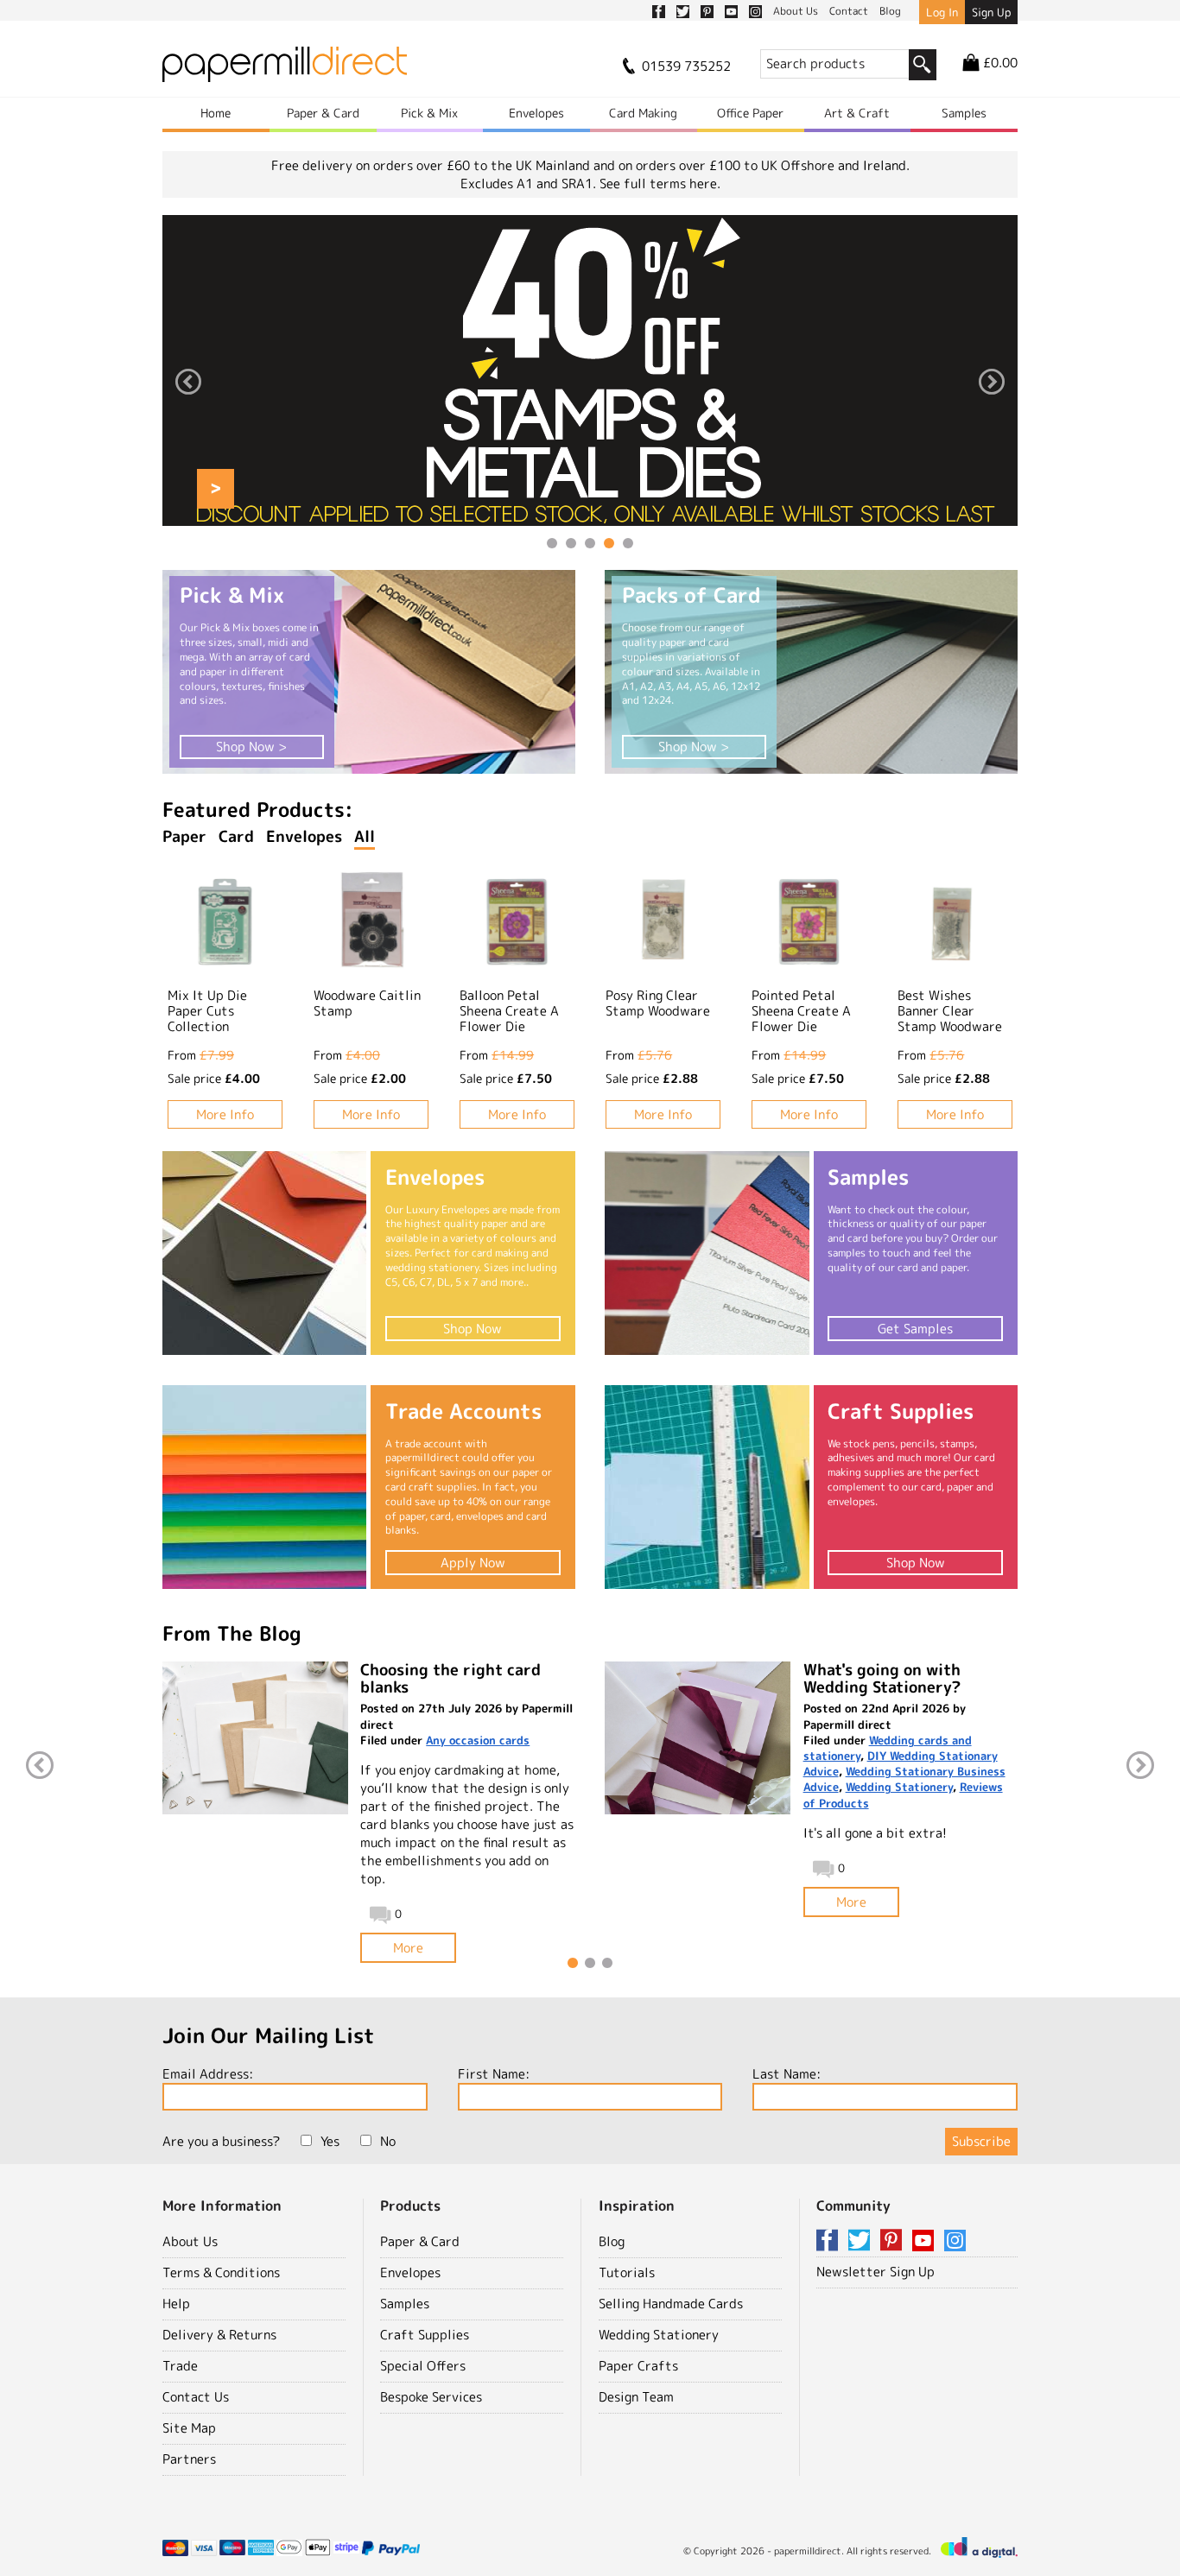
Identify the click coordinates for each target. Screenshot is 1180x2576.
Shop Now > (251, 747)
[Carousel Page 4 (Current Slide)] (609, 543)
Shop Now (473, 1329)
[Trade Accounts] (264, 1487)
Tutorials (627, 2272)
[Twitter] (862, 2241)
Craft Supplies (425, 2335)
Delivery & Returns (219, 2335)
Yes (330, 2141)
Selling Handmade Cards (671, 2304)
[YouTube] (926, 2241)
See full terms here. (660, 184)
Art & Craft (857, 113)
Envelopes (536, 113)
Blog (612, 2241)
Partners (189, 2459)
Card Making (643, 113)
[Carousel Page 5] (628, 543)
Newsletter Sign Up (875, 2272)
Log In (942, 12)
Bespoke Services (431, 2397)
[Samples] (707, 1253)
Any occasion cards (478, 1740)
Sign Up (991, 12)
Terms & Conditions (221, 2272)
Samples (964, 113)
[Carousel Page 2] (571, 543)
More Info (225, 1114)
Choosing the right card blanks (450, 1678)
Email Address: (208, 2074)
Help (176, 2304)
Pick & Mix (429, 113)
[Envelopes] (264, 1253)
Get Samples (915, 1329)
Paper (184, 836)
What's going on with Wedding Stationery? (882, 1678)
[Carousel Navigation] (590, 384)
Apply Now (473, 1563)
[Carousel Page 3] (590, 543)
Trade (180, 2366)
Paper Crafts (638, 2366)
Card (236, 836)
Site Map (189, 2428)
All (365, 836)
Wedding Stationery (899, 1787)
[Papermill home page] (285, 70)
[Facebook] (830, 2241)
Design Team (636, 2397)
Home (216, 113)
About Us (190, 2241)
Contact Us (196, 2397)
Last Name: (787, 2074)
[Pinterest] (894, 2241)
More (408, 1948)
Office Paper (750, 113)
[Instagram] (955, 2241)
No (388, 2141)
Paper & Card (323, 113)
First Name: (494, 2074)
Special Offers (423, 2366)
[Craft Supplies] (707, 1487)
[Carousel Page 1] (552, 543)
